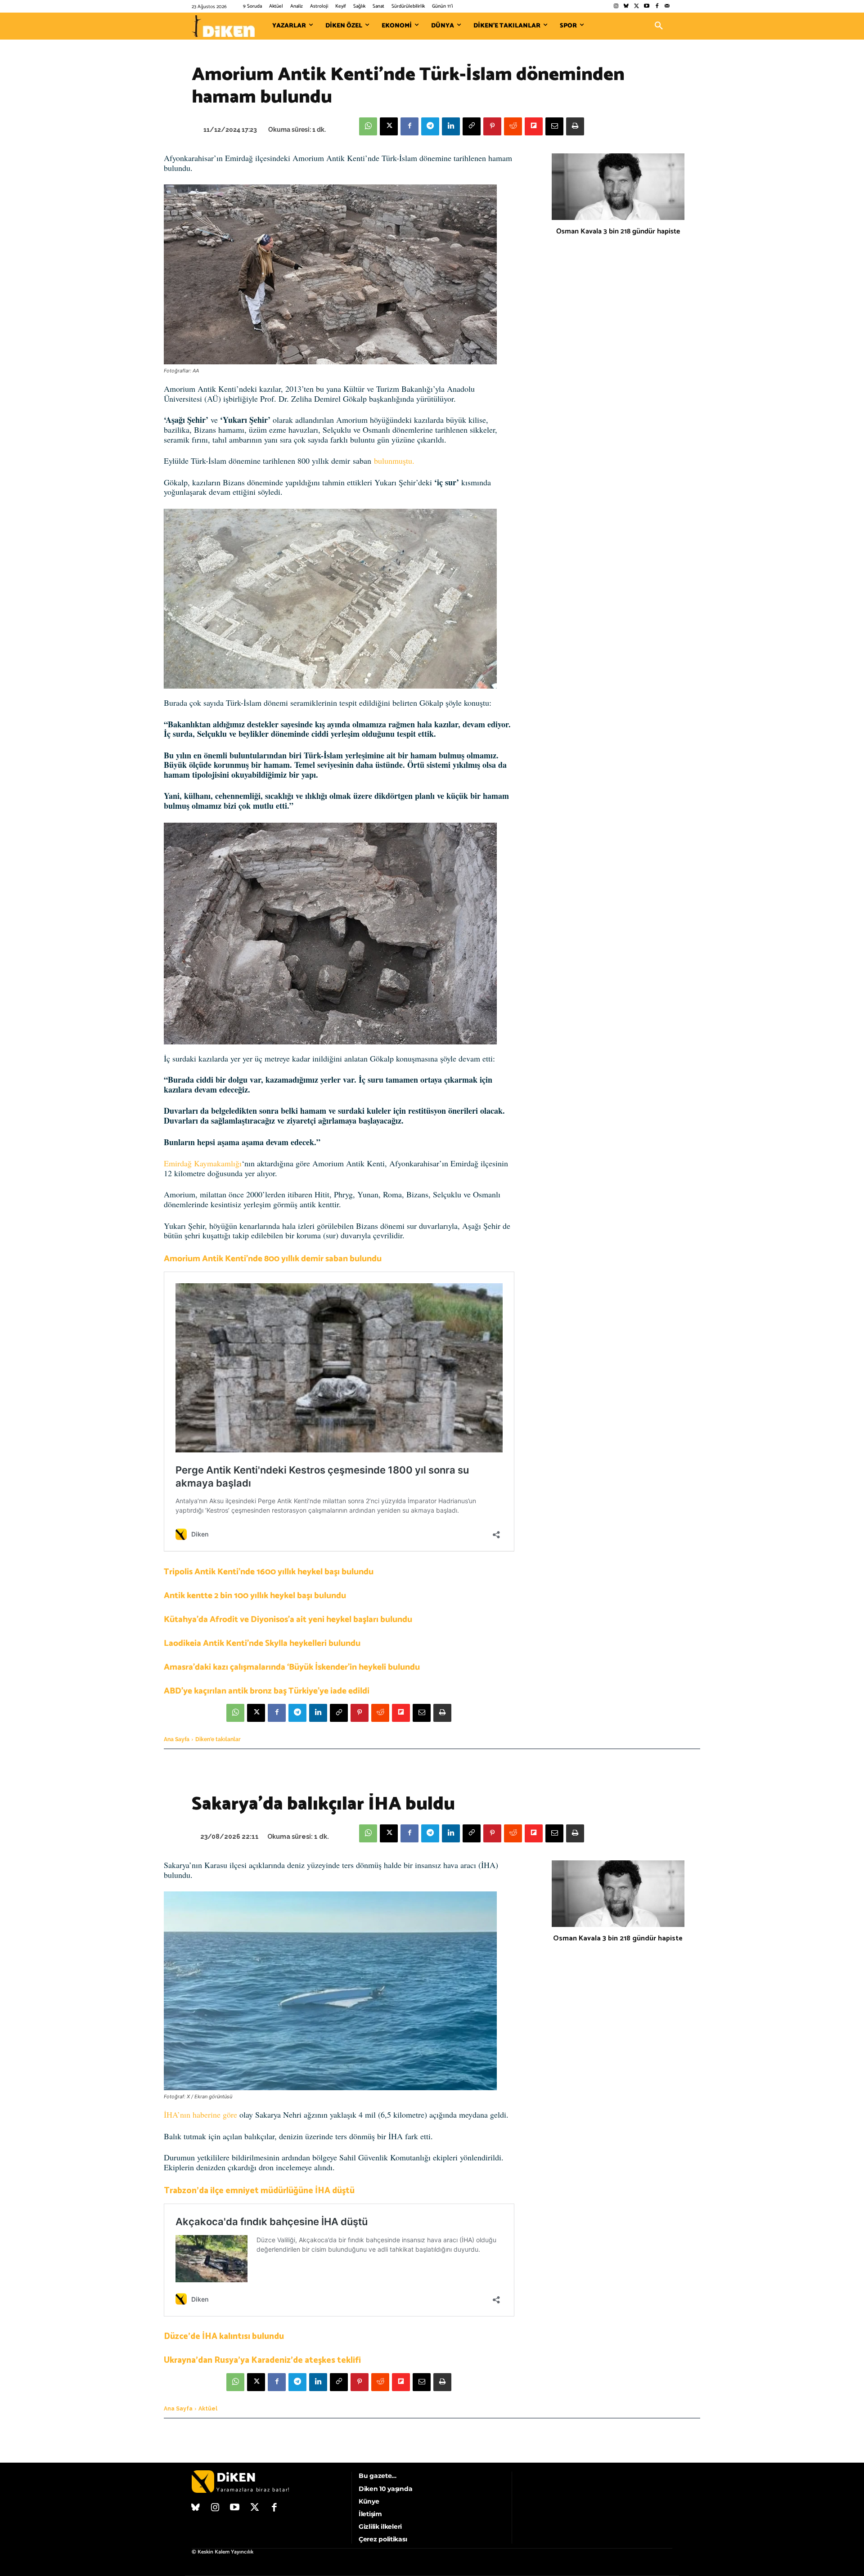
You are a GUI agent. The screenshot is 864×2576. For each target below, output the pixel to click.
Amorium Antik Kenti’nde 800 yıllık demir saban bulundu (273, 1259)
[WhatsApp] (368, 126)
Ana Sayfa (177, 1739)
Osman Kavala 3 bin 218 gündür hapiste (618, 231)
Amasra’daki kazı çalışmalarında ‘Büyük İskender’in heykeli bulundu (292, 1667)
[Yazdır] (575, 126)
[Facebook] (657, 7)
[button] (659, 26)
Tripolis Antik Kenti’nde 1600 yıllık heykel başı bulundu (269, 1572)
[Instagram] (616, 7)
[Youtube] (647, 7)
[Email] (554, 126)
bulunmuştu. (394, 461)
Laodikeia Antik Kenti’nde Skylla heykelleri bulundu (262, 1643)
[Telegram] (430, 126)
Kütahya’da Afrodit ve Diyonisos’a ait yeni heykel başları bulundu (288, 1620)
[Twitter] (637, 7)
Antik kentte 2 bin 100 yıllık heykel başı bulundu (255, 1596)
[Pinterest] (492, 126)
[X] (389, 126)
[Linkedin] (451, 126)
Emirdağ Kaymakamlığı (203, 1163)
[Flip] (534, 126)
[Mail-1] (667, 7)
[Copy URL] (472, 126)
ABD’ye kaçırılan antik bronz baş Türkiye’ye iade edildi (267, 1691)
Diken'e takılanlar (218, 1739)
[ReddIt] (513, 126)
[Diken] (223, 26)
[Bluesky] (626, 7)
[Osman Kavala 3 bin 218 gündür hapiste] (618, 187)
